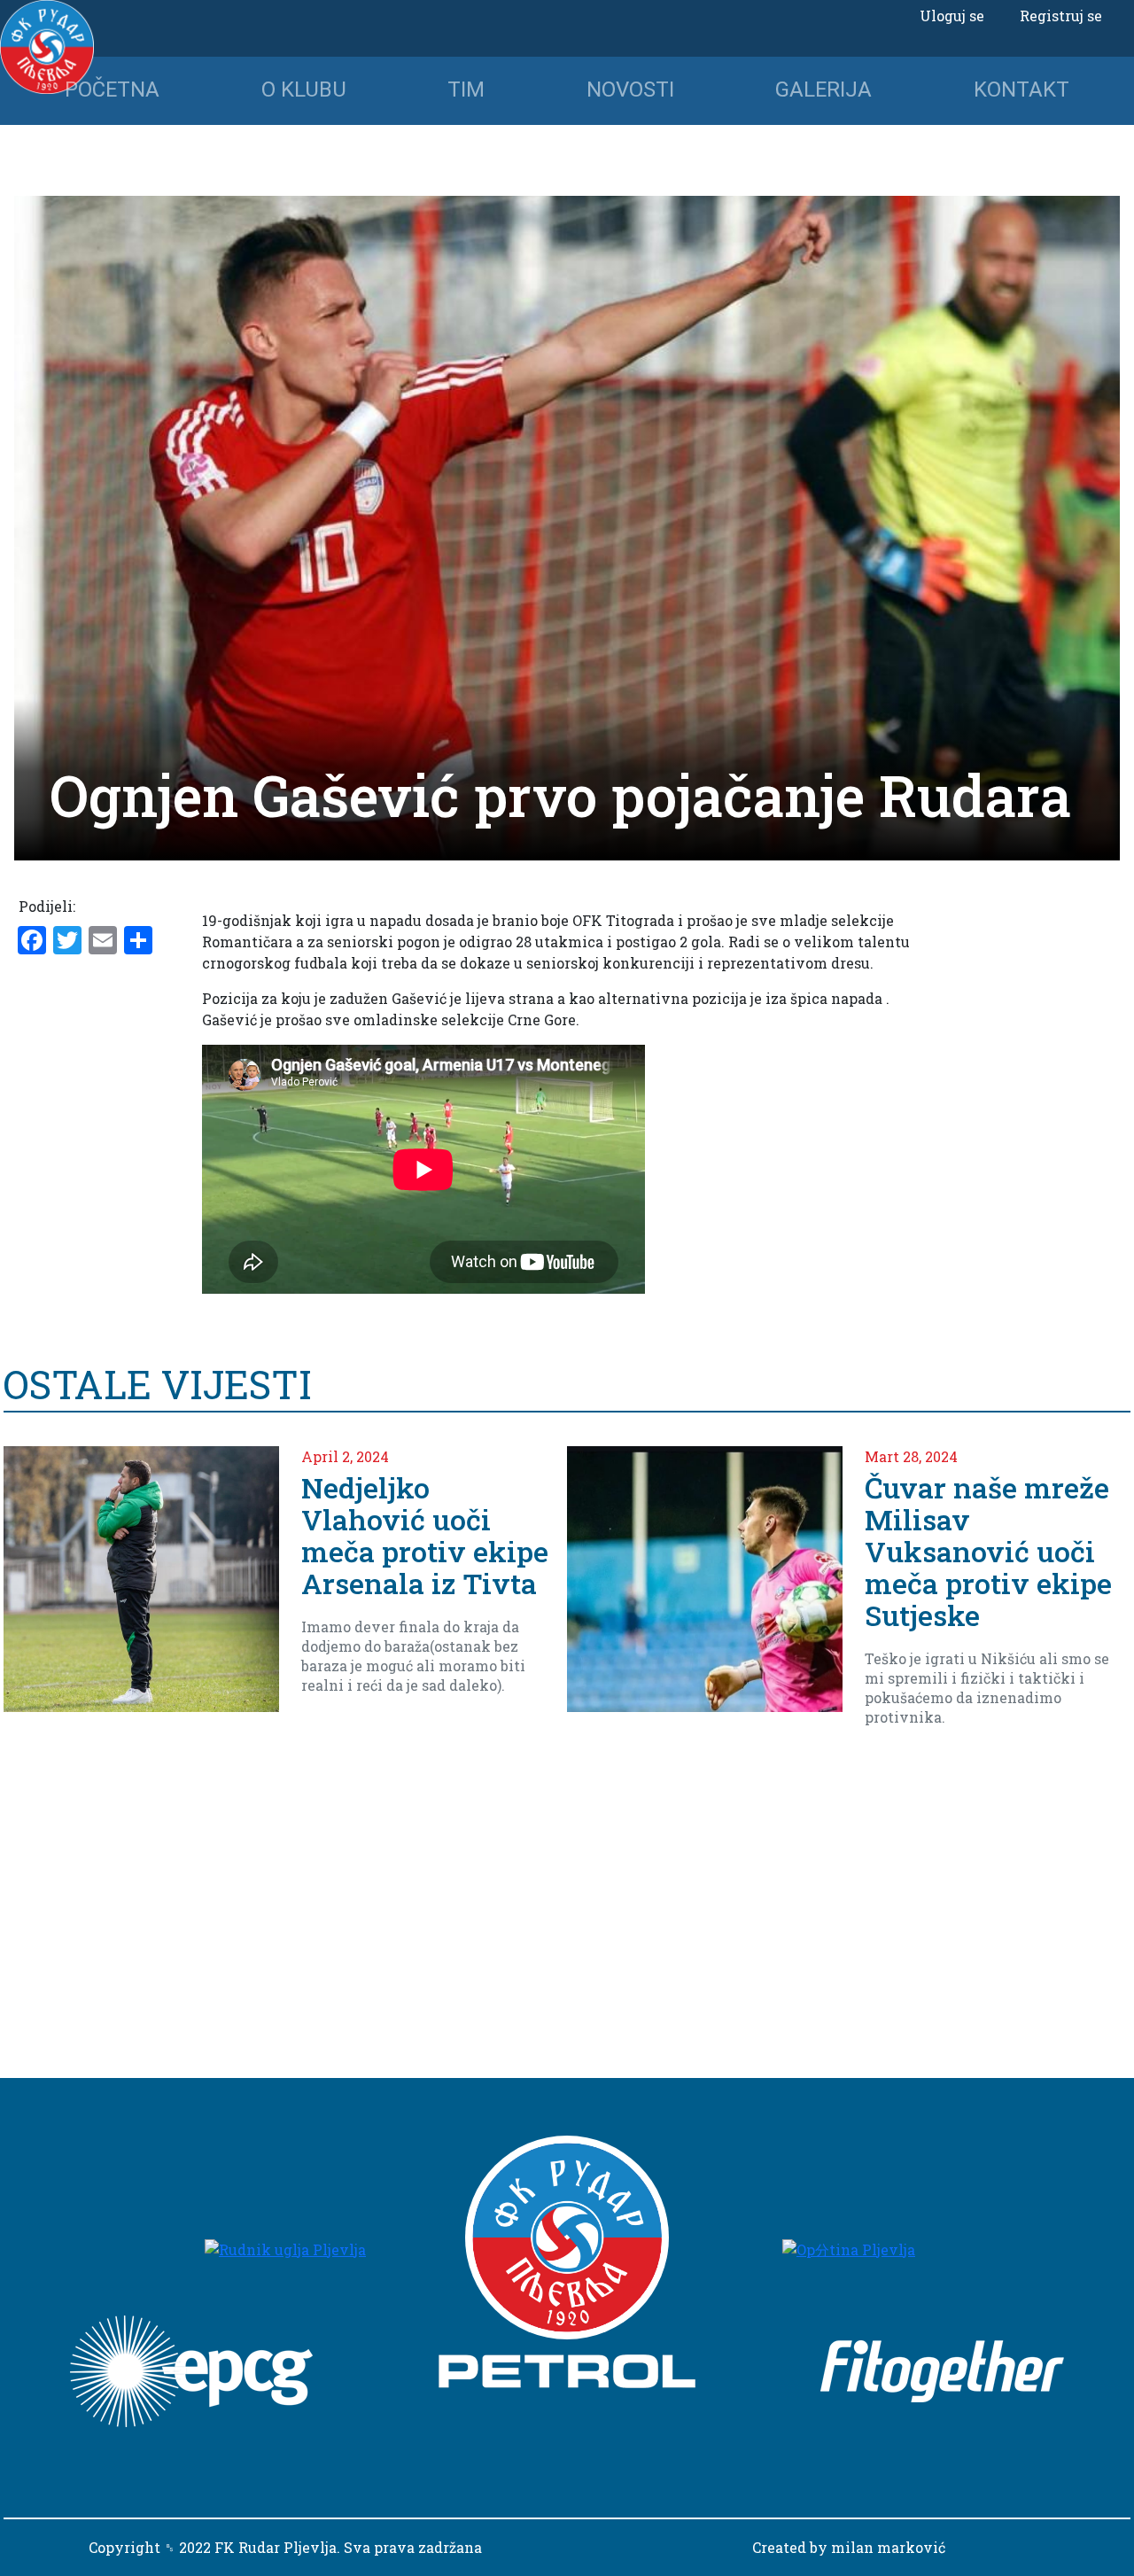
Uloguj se (952, 16)
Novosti (630, 89)
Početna (112, 89)
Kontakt (1021, 89)
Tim (466, 89)
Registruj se (1061, 16)
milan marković (888, 2547)
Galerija (823, 89)
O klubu (304, 89)
